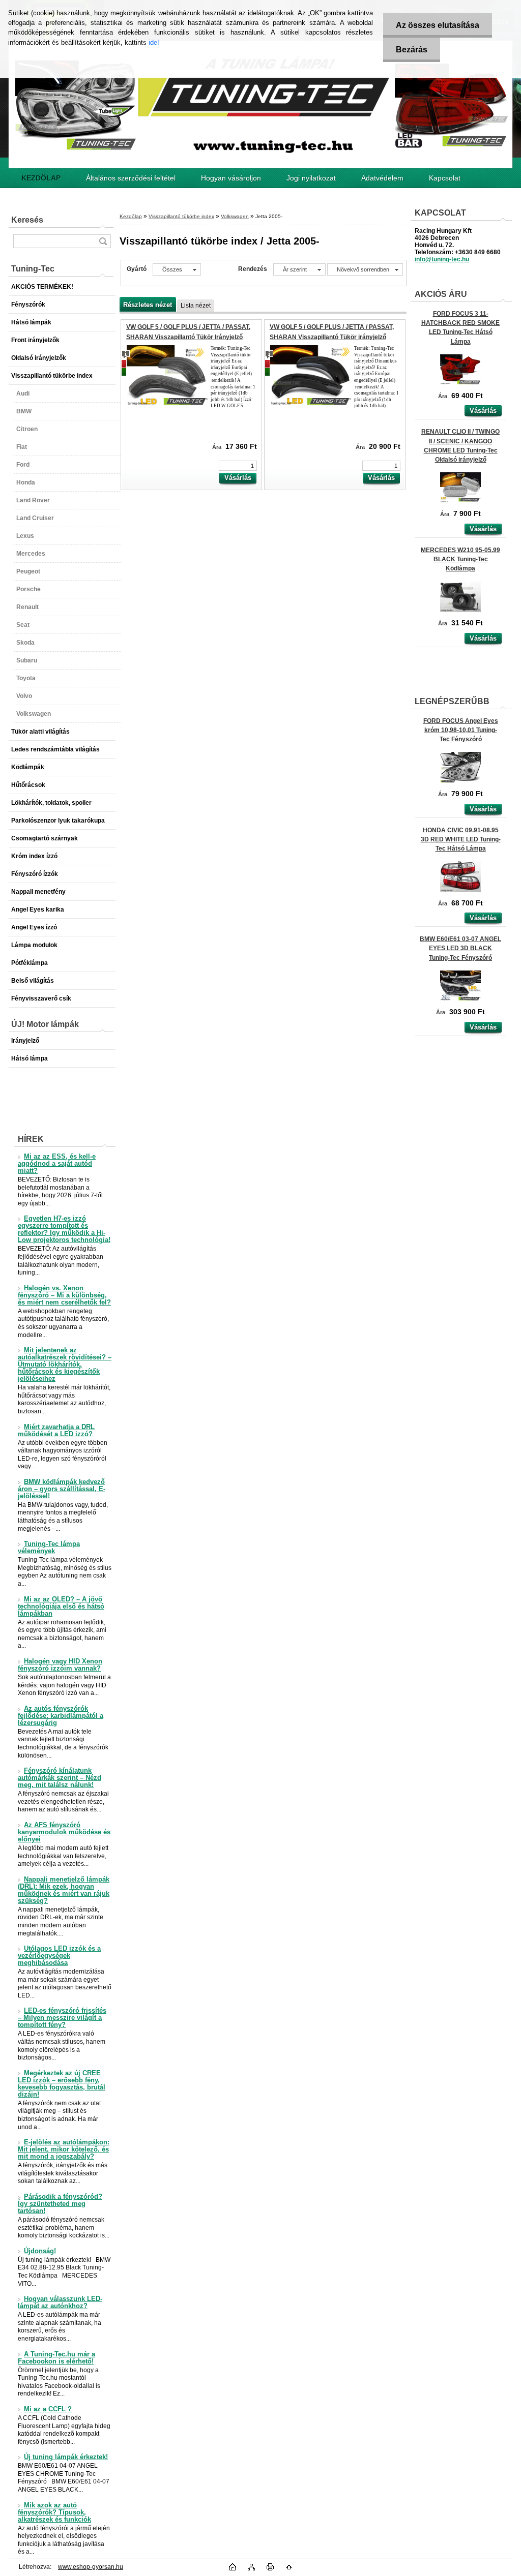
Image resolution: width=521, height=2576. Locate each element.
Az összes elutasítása (438, 25)
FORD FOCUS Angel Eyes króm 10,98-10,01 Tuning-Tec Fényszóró (461, 730)
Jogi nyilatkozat (311, 178)
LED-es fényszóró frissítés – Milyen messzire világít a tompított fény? (62, 2018)
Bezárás (412, 50)
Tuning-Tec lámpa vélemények (49, 1548)
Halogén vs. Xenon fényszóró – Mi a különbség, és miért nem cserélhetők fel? (64, 1295)
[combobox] (299, 269)
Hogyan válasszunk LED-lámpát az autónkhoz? (60, 2302)
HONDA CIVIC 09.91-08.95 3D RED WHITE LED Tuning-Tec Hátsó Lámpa (461, 839)
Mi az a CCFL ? (48, 2409)
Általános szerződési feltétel (131, 178)
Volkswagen (235, 216)
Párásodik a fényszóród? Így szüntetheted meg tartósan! (60, 2204)
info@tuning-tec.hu (442, 259)
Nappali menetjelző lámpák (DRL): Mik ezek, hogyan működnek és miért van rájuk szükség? (64, 1890)
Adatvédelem (382, 178)
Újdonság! (40, 2251)
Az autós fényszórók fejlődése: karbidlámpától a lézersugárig (61, 1716)
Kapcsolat (445, 178)
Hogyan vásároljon (231, 178)
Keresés (27, 220)
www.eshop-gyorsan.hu (91, 2567)
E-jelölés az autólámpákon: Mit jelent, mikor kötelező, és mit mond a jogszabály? (64, 2149)
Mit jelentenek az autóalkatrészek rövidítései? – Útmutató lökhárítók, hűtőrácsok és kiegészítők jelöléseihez (65, 1365)
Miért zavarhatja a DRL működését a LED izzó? (56, 1431)
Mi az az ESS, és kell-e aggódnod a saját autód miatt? (57, 1164)
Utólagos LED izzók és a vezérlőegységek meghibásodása (59, 1956)
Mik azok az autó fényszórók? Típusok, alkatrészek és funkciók (54, 2512)
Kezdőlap (131, 216)
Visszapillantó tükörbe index (181, 216)
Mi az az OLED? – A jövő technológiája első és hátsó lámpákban (61, 1607)
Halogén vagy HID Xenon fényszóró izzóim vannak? (60, 1665)
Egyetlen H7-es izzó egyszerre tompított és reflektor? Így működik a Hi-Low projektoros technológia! (64, 1229)
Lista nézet (196, 306)
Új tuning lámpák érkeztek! (66, 2457)
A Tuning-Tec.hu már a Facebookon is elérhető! (56, 2358)
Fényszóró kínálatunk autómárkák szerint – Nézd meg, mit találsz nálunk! (60, 1778)
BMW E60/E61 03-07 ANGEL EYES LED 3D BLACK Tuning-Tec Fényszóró (460, 948)
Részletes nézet (148, 305)
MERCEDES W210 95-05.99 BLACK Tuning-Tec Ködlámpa (460, 559)
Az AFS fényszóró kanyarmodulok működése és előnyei (64, 1832)
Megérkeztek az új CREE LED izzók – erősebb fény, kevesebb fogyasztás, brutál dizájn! (62, 2084)
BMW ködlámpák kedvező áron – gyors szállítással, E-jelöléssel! (62, 1489)
